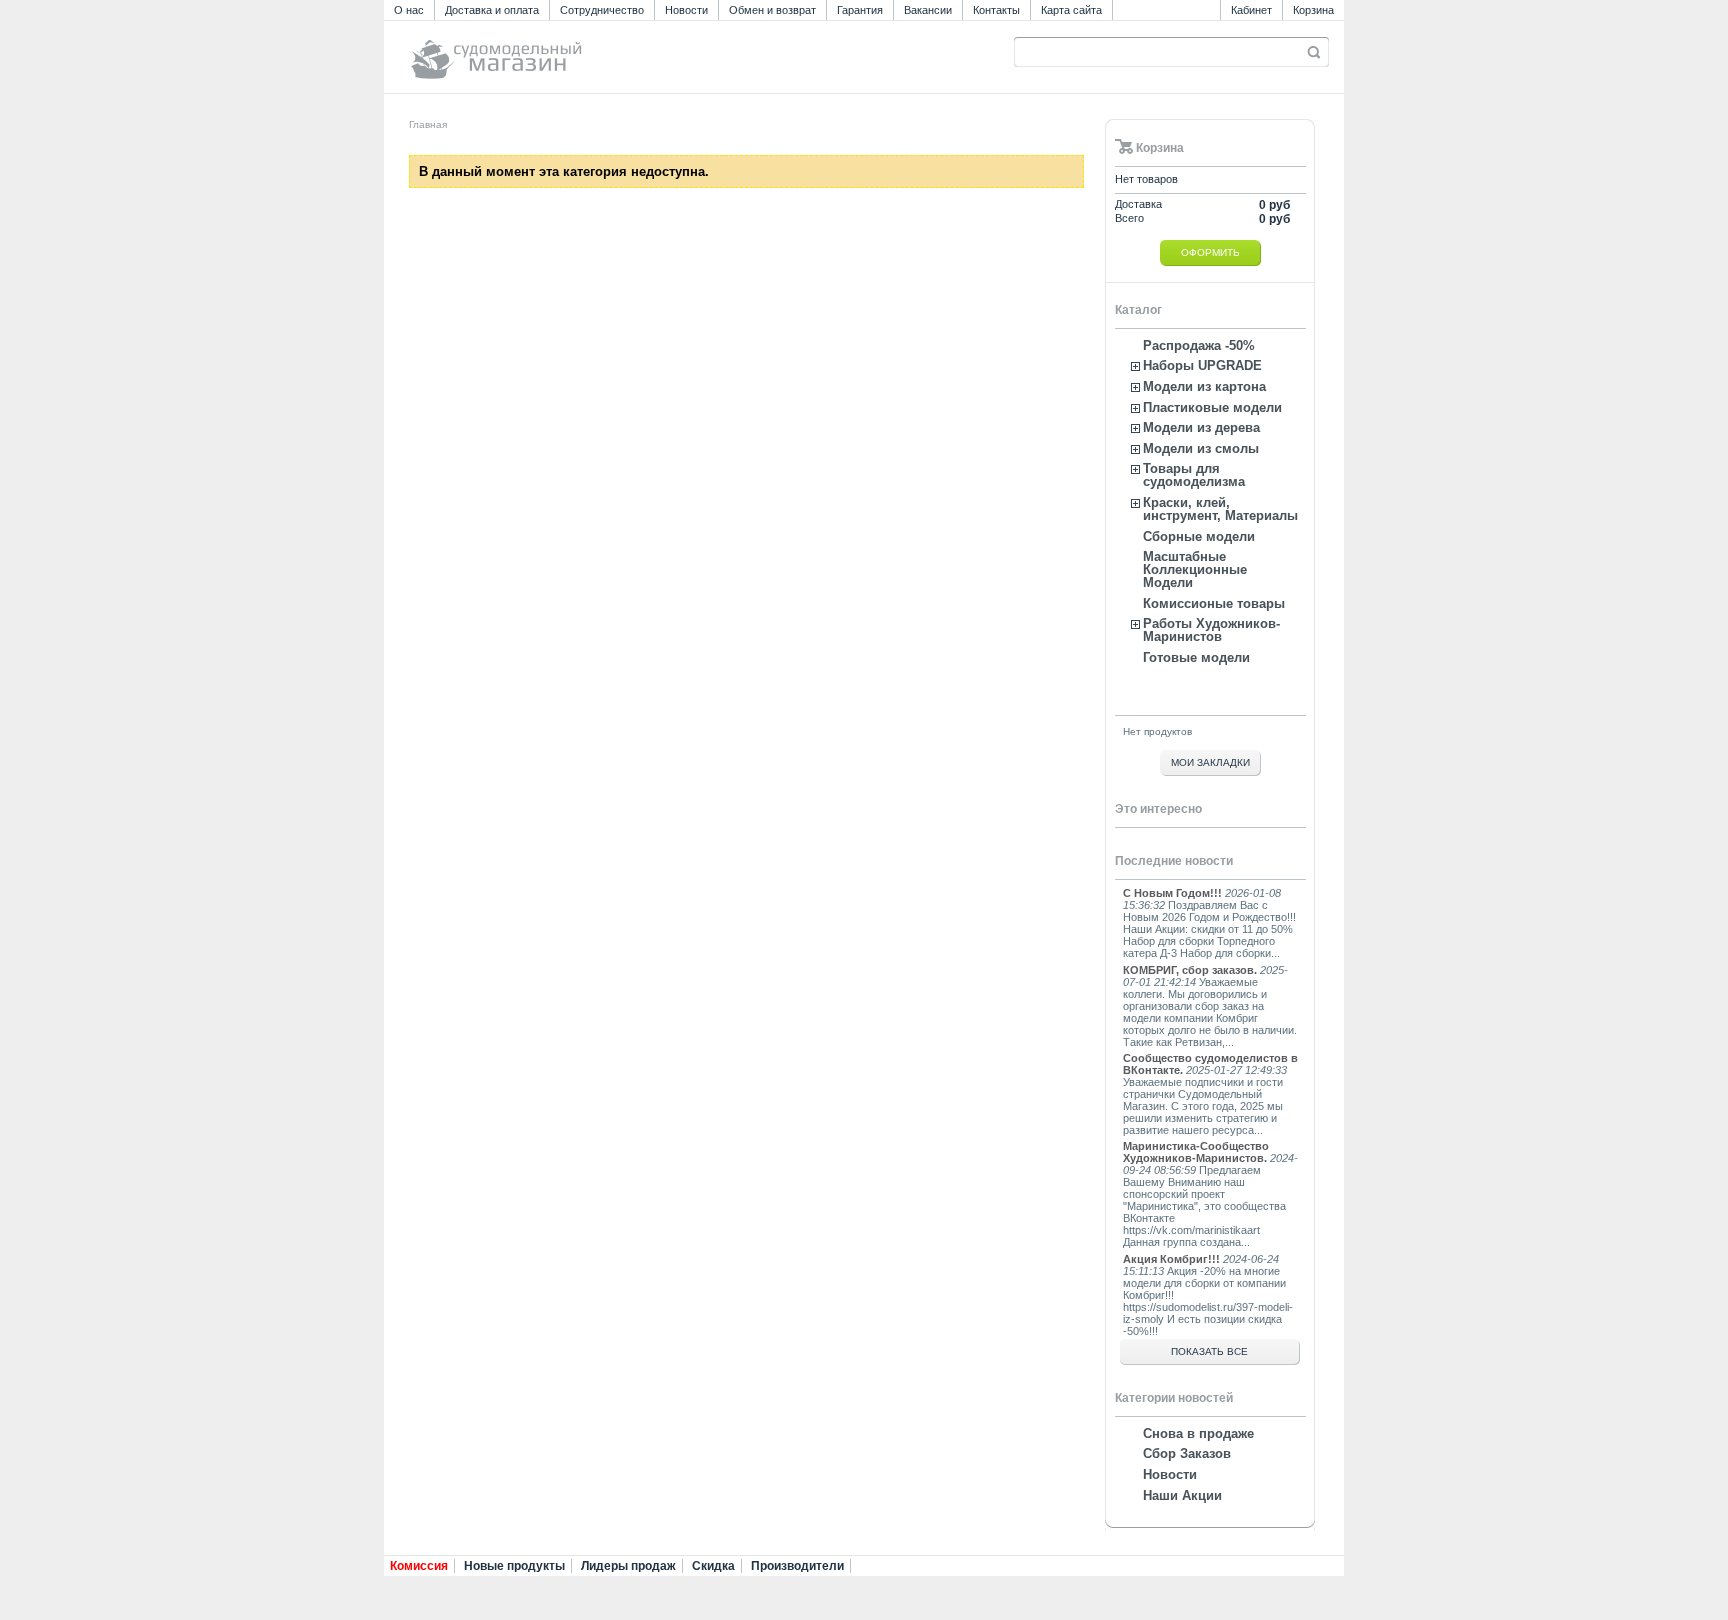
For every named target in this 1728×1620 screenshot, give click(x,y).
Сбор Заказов (1187, 1453)
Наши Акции (1182, 1495)
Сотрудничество (602, 10)
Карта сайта (1071, 10)
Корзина (1313, 10)
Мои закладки (1210, 762)
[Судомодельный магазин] (541, 50)
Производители (797, 1566)
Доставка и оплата (492, 10)
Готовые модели (1196, 657)
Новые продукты (514, 1566)
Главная (428, 124)
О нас (409, 10)
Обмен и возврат (772, 10)
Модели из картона (1204, 386)
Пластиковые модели (1212, 407)
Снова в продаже (1198, 1433)
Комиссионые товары (1214, 603)
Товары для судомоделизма (1194, 475)
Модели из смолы (1201, 448)
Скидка (713, 1566)
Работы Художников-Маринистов (1211, 630)
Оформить (1210, 252)
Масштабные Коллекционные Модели (1195, 569)
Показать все (1209, 1351)
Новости (686, 10)
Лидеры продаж (628, 1566)
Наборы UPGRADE (1202, 365)
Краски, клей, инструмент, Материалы (1220, 509)
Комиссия (419, 1566)
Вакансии (928, 10)
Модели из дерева (1201, 427)
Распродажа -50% (1199, 345)
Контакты (996, 10)
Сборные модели (1199, 536)
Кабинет (1251, 10)
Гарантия (860, 10)
